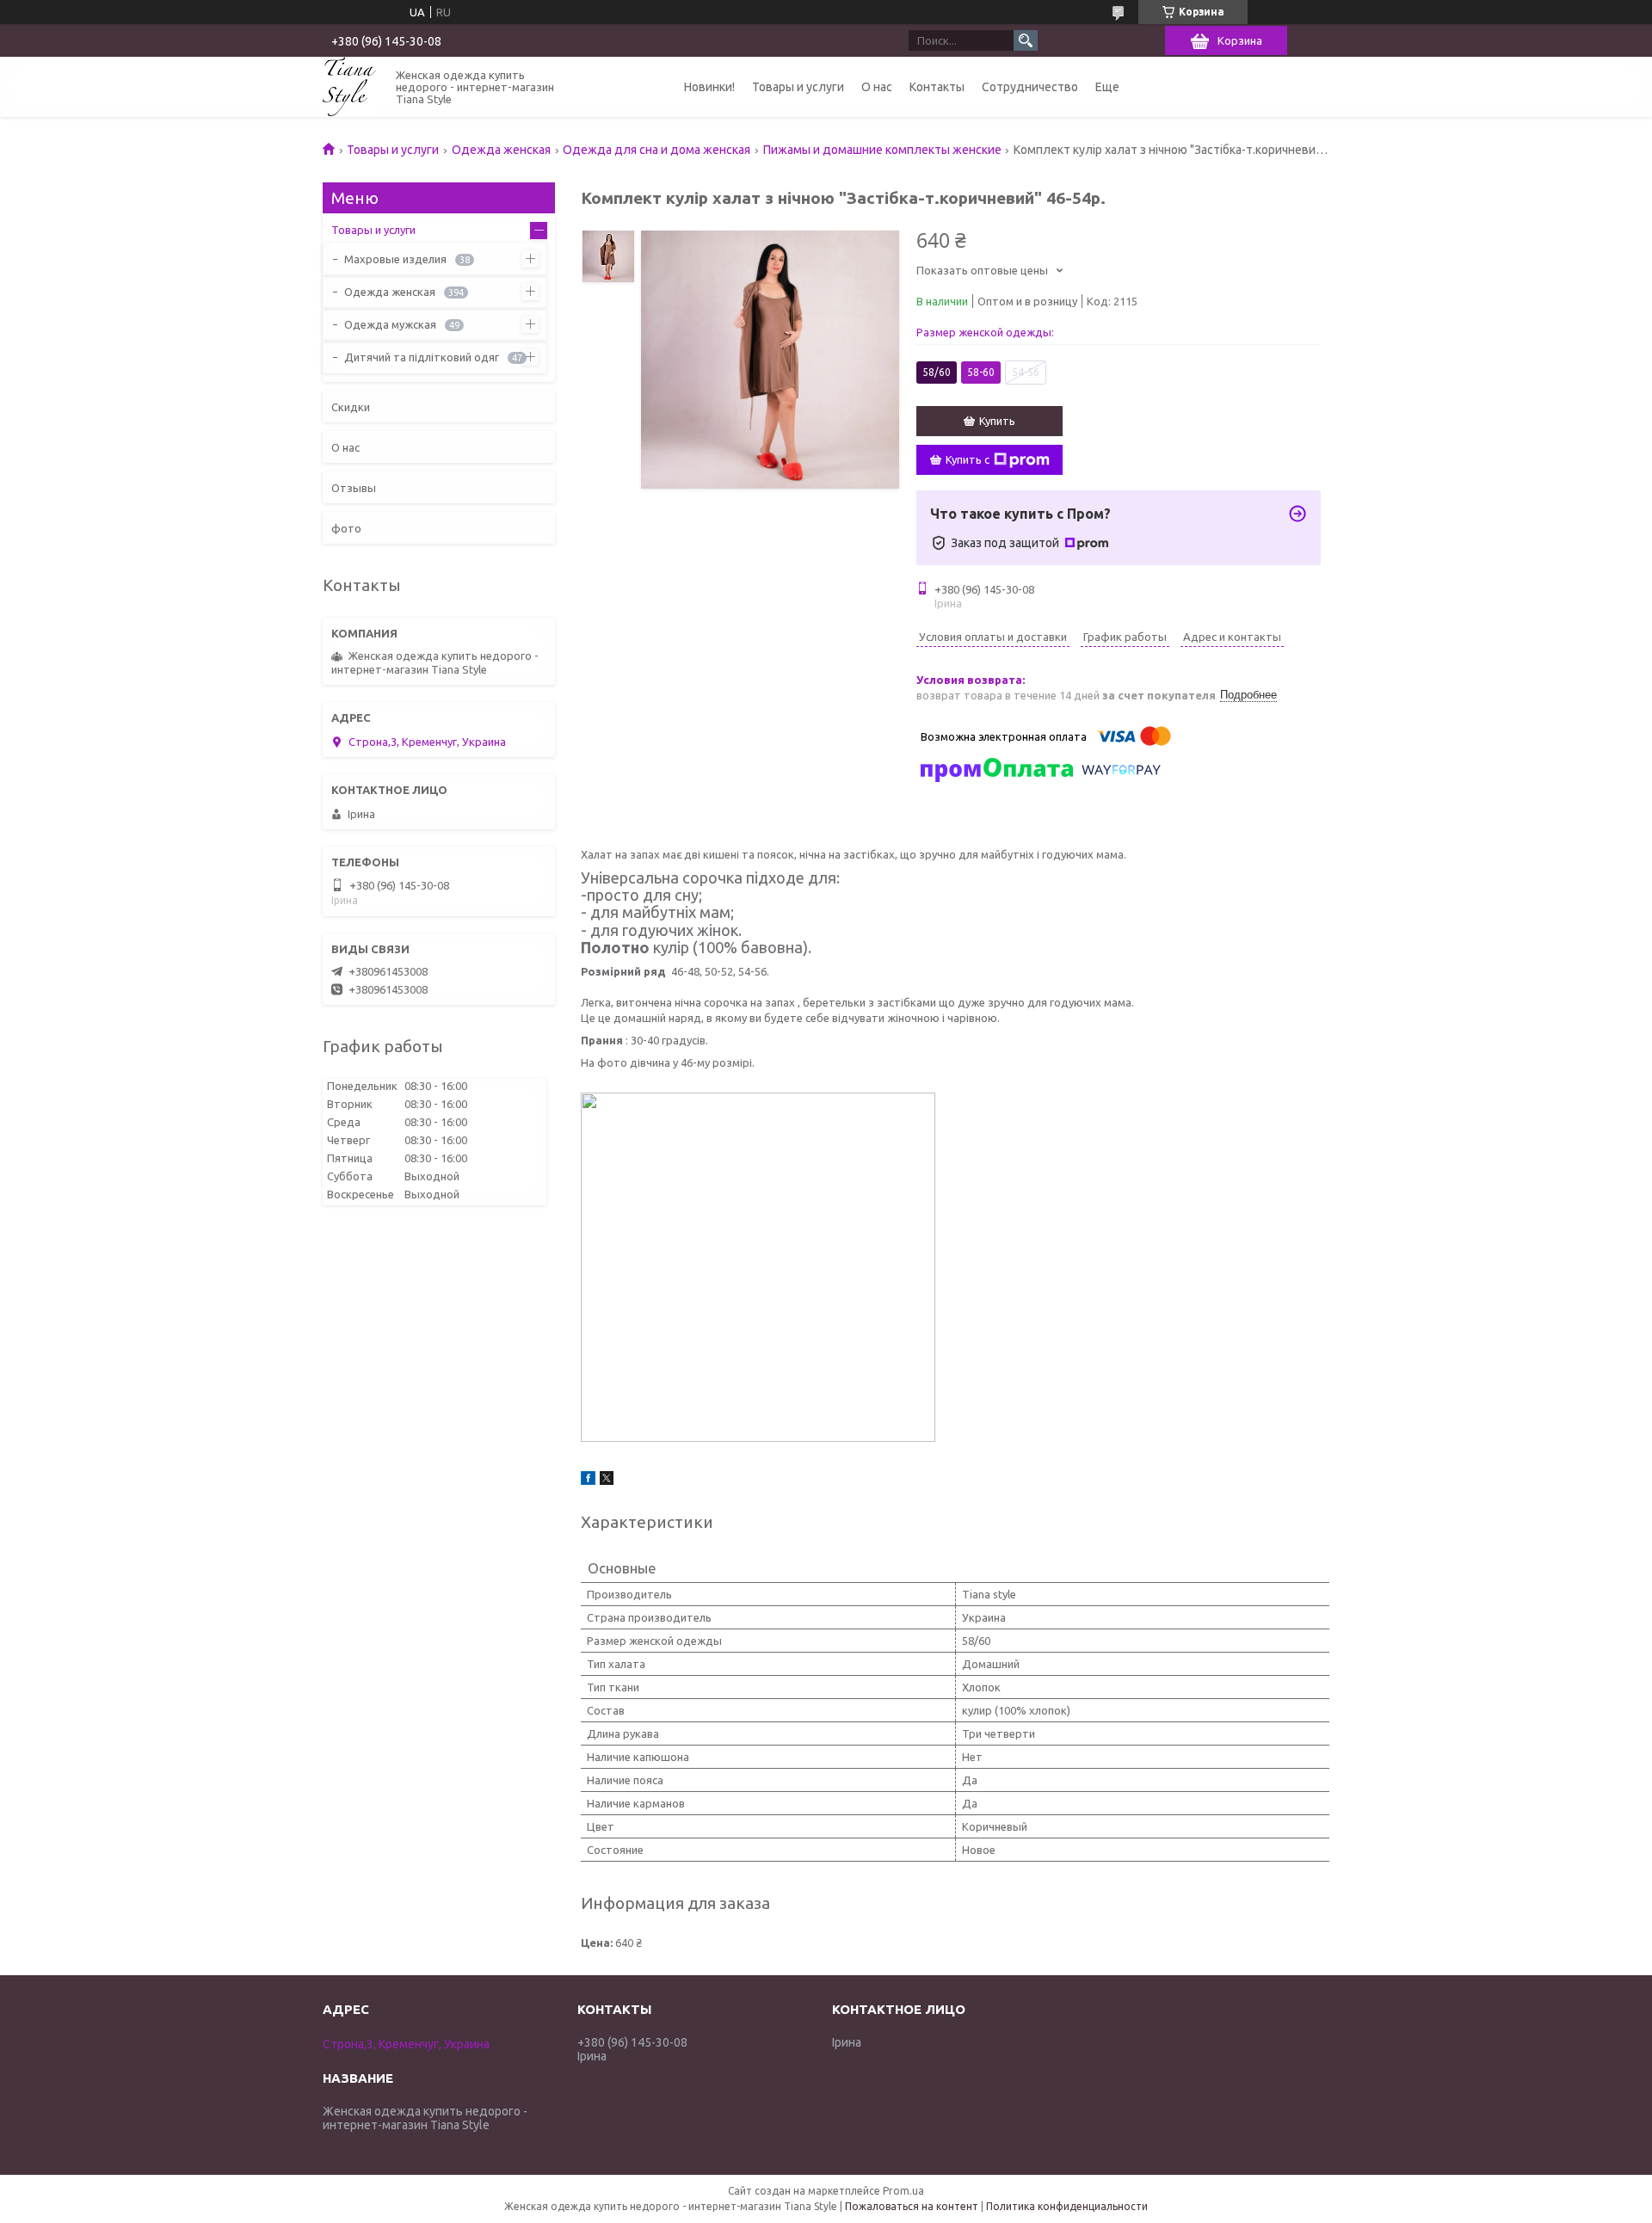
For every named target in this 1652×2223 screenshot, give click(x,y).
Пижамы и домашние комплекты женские (882, 150)
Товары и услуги (798, 87)
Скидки (351, 407)
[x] (607, 1481)
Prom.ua (903, 2191)
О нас (877, 87)
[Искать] (1026, 40)
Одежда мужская (390, 324)
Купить (997, 421)
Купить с (968, 459)
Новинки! (709, 87)
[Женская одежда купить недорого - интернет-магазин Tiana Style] (349, 86)
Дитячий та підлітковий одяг (422, 357)
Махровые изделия (395, 259)
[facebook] (588, 1481)
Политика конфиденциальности (1067, 2206)
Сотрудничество (1030, 87)
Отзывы (354, 488)
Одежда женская (501, 150)
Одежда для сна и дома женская (656, 150)
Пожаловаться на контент (912, 2206)
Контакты (937, 87)
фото (346, 528)
